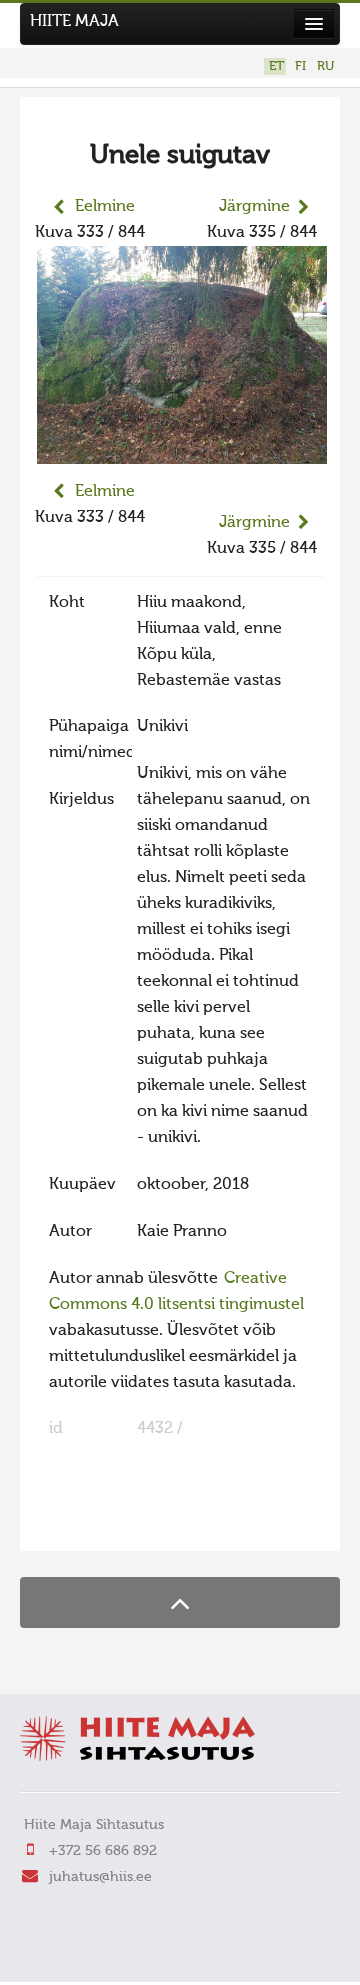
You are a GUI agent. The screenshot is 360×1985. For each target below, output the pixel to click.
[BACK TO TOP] (180, 1602)
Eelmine (105, 207)
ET (276, 66)
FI (300, 66)
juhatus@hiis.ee (100, 1877)
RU (325, 66)
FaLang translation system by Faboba (105, 1523)
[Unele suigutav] (182, 451)
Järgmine (254, 207)
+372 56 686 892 (103, 1851)
